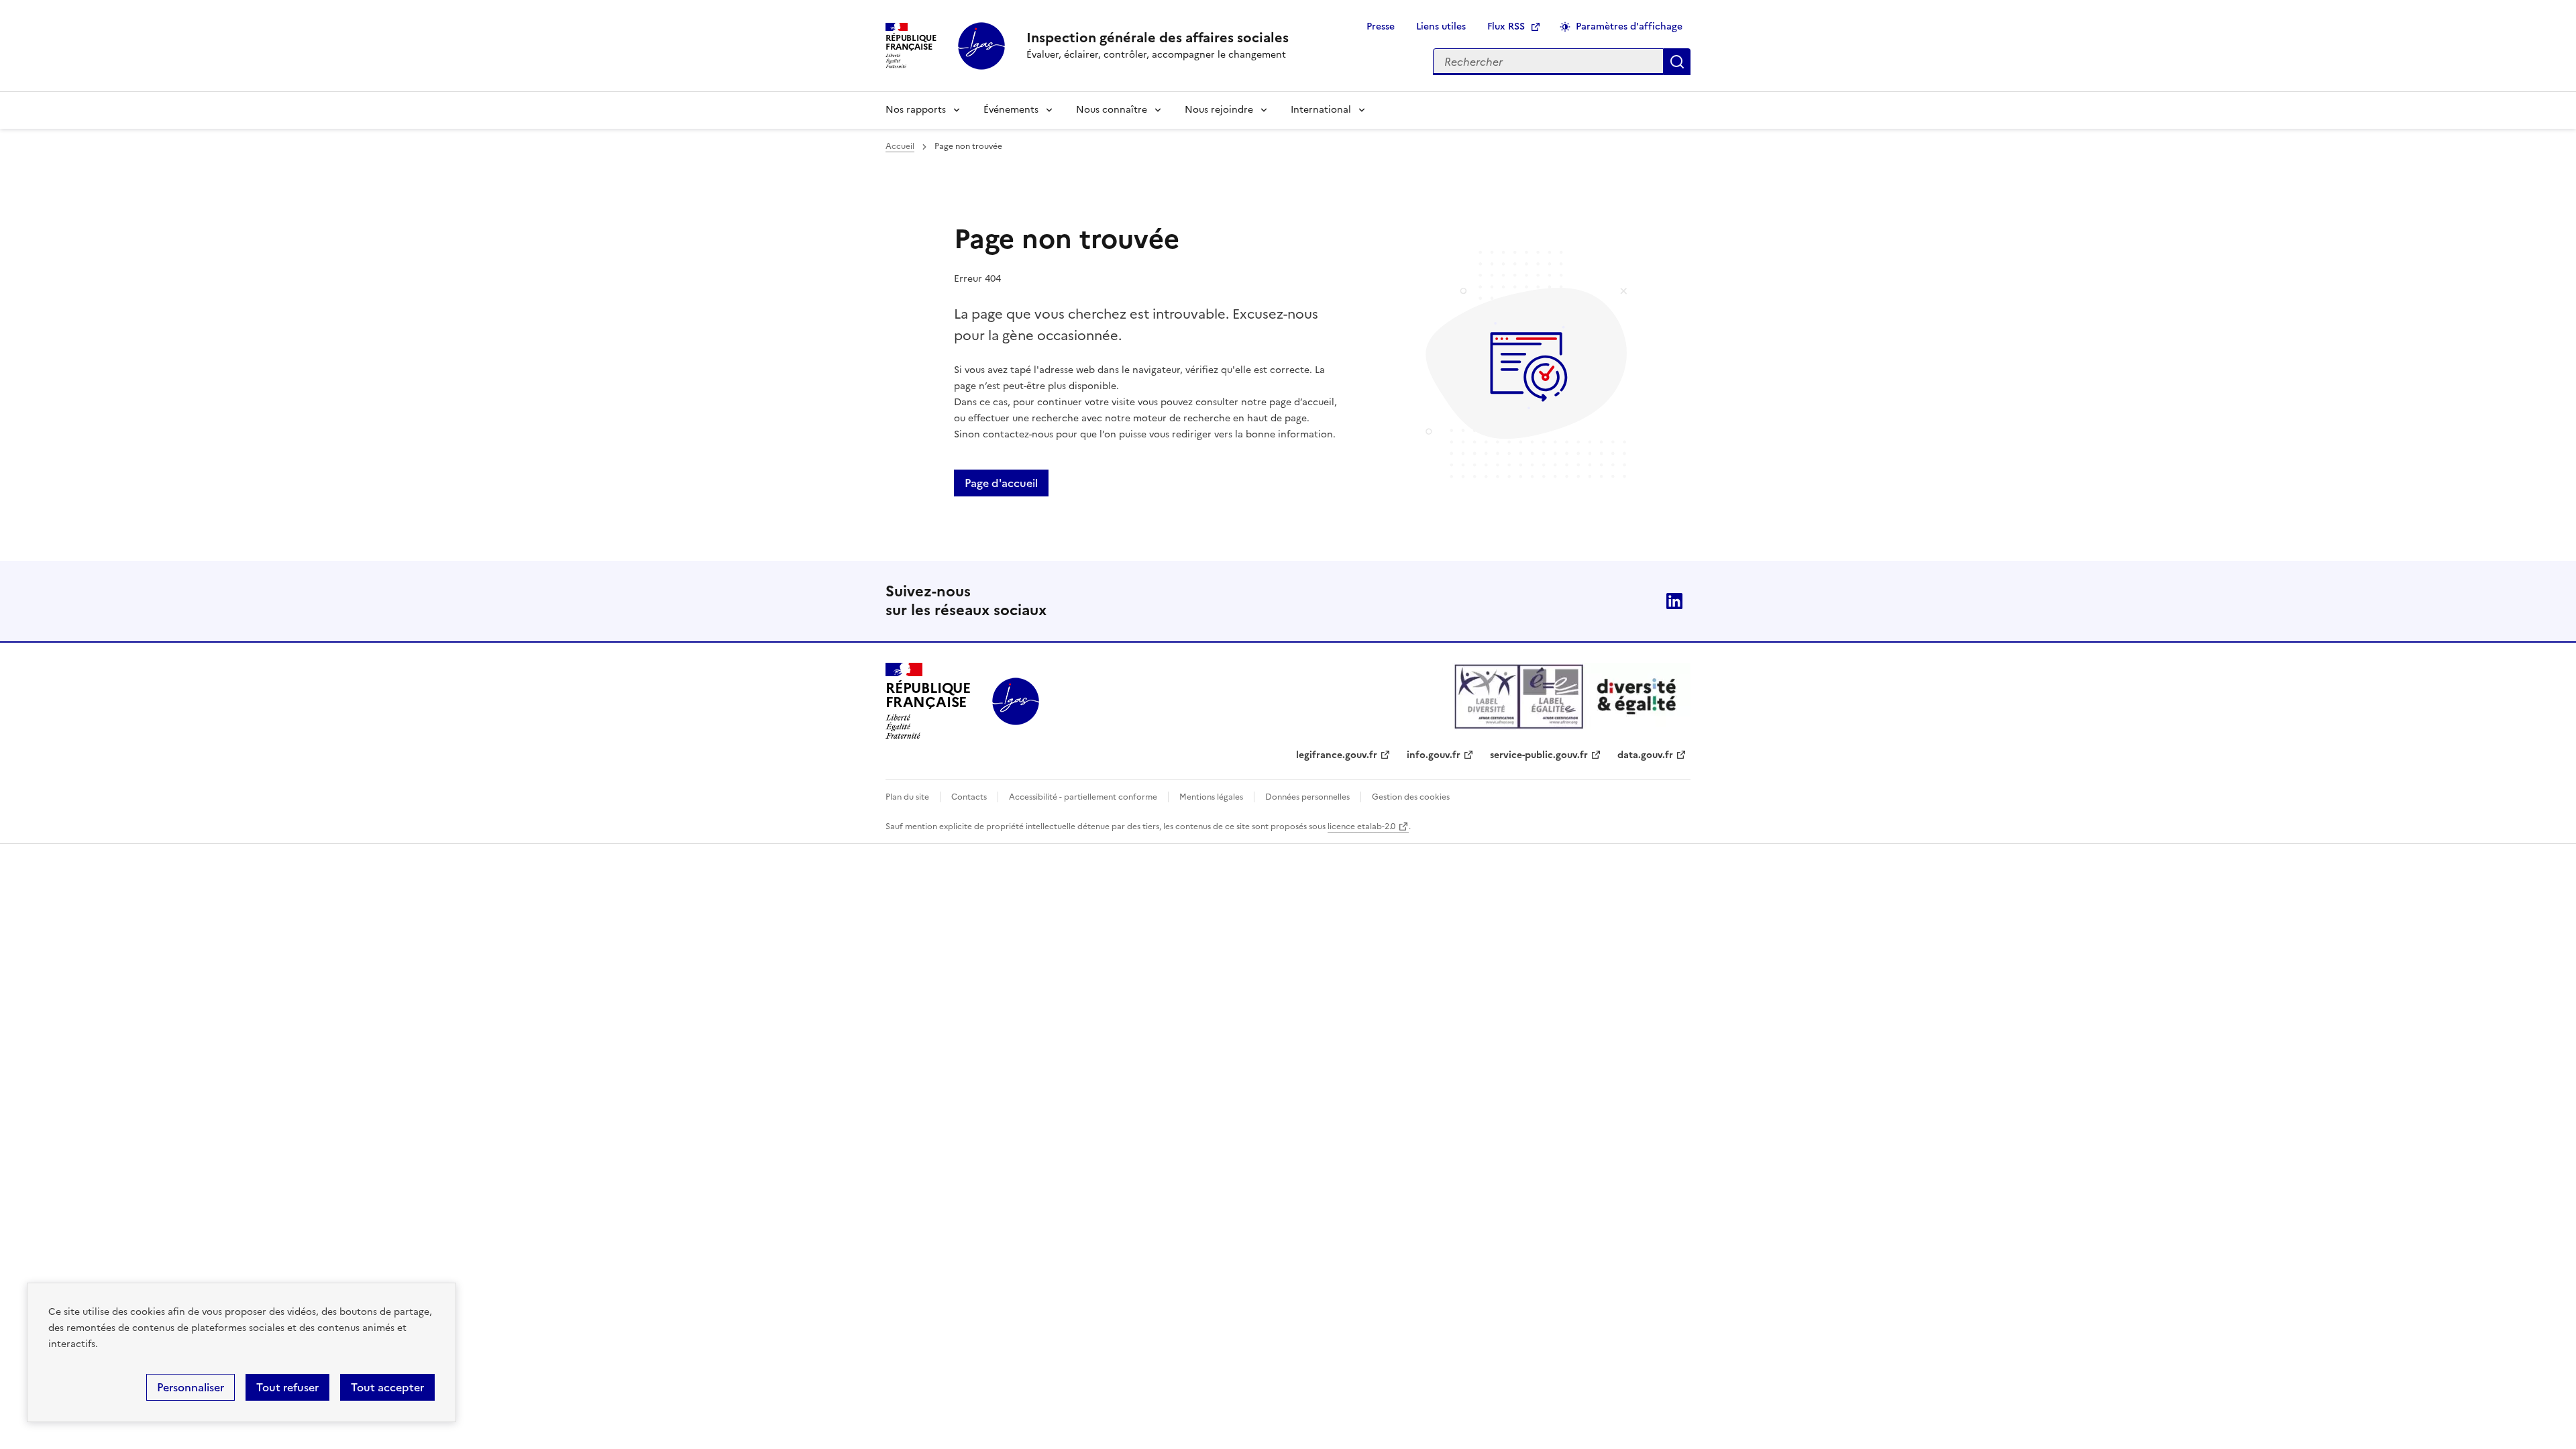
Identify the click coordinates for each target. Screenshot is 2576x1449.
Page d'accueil (1001, 483)
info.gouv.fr (1434, 755)
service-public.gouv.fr (1539, 755)
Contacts (969, 797)
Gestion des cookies (1411, 797)
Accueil (900, 146)
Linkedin (1674, 601)
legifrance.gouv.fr (1337, 755)
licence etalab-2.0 (1361, 826)
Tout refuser (287, 1387)
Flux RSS (1506, 26)
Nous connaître (1112, 110)
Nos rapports (916, 110)
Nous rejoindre (1219, 110)
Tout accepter (387, 1387)
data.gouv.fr (1645, 755)
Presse (1381, 26)
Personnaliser (191, 1387)
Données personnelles (1307, 797)
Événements (1011, 110)
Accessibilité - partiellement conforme (1083, 797)
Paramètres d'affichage (1629, 26)
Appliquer (1677, 62)
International (1321, 110)
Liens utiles (1441, 26)
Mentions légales (1211, 797)
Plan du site (907, 797)
